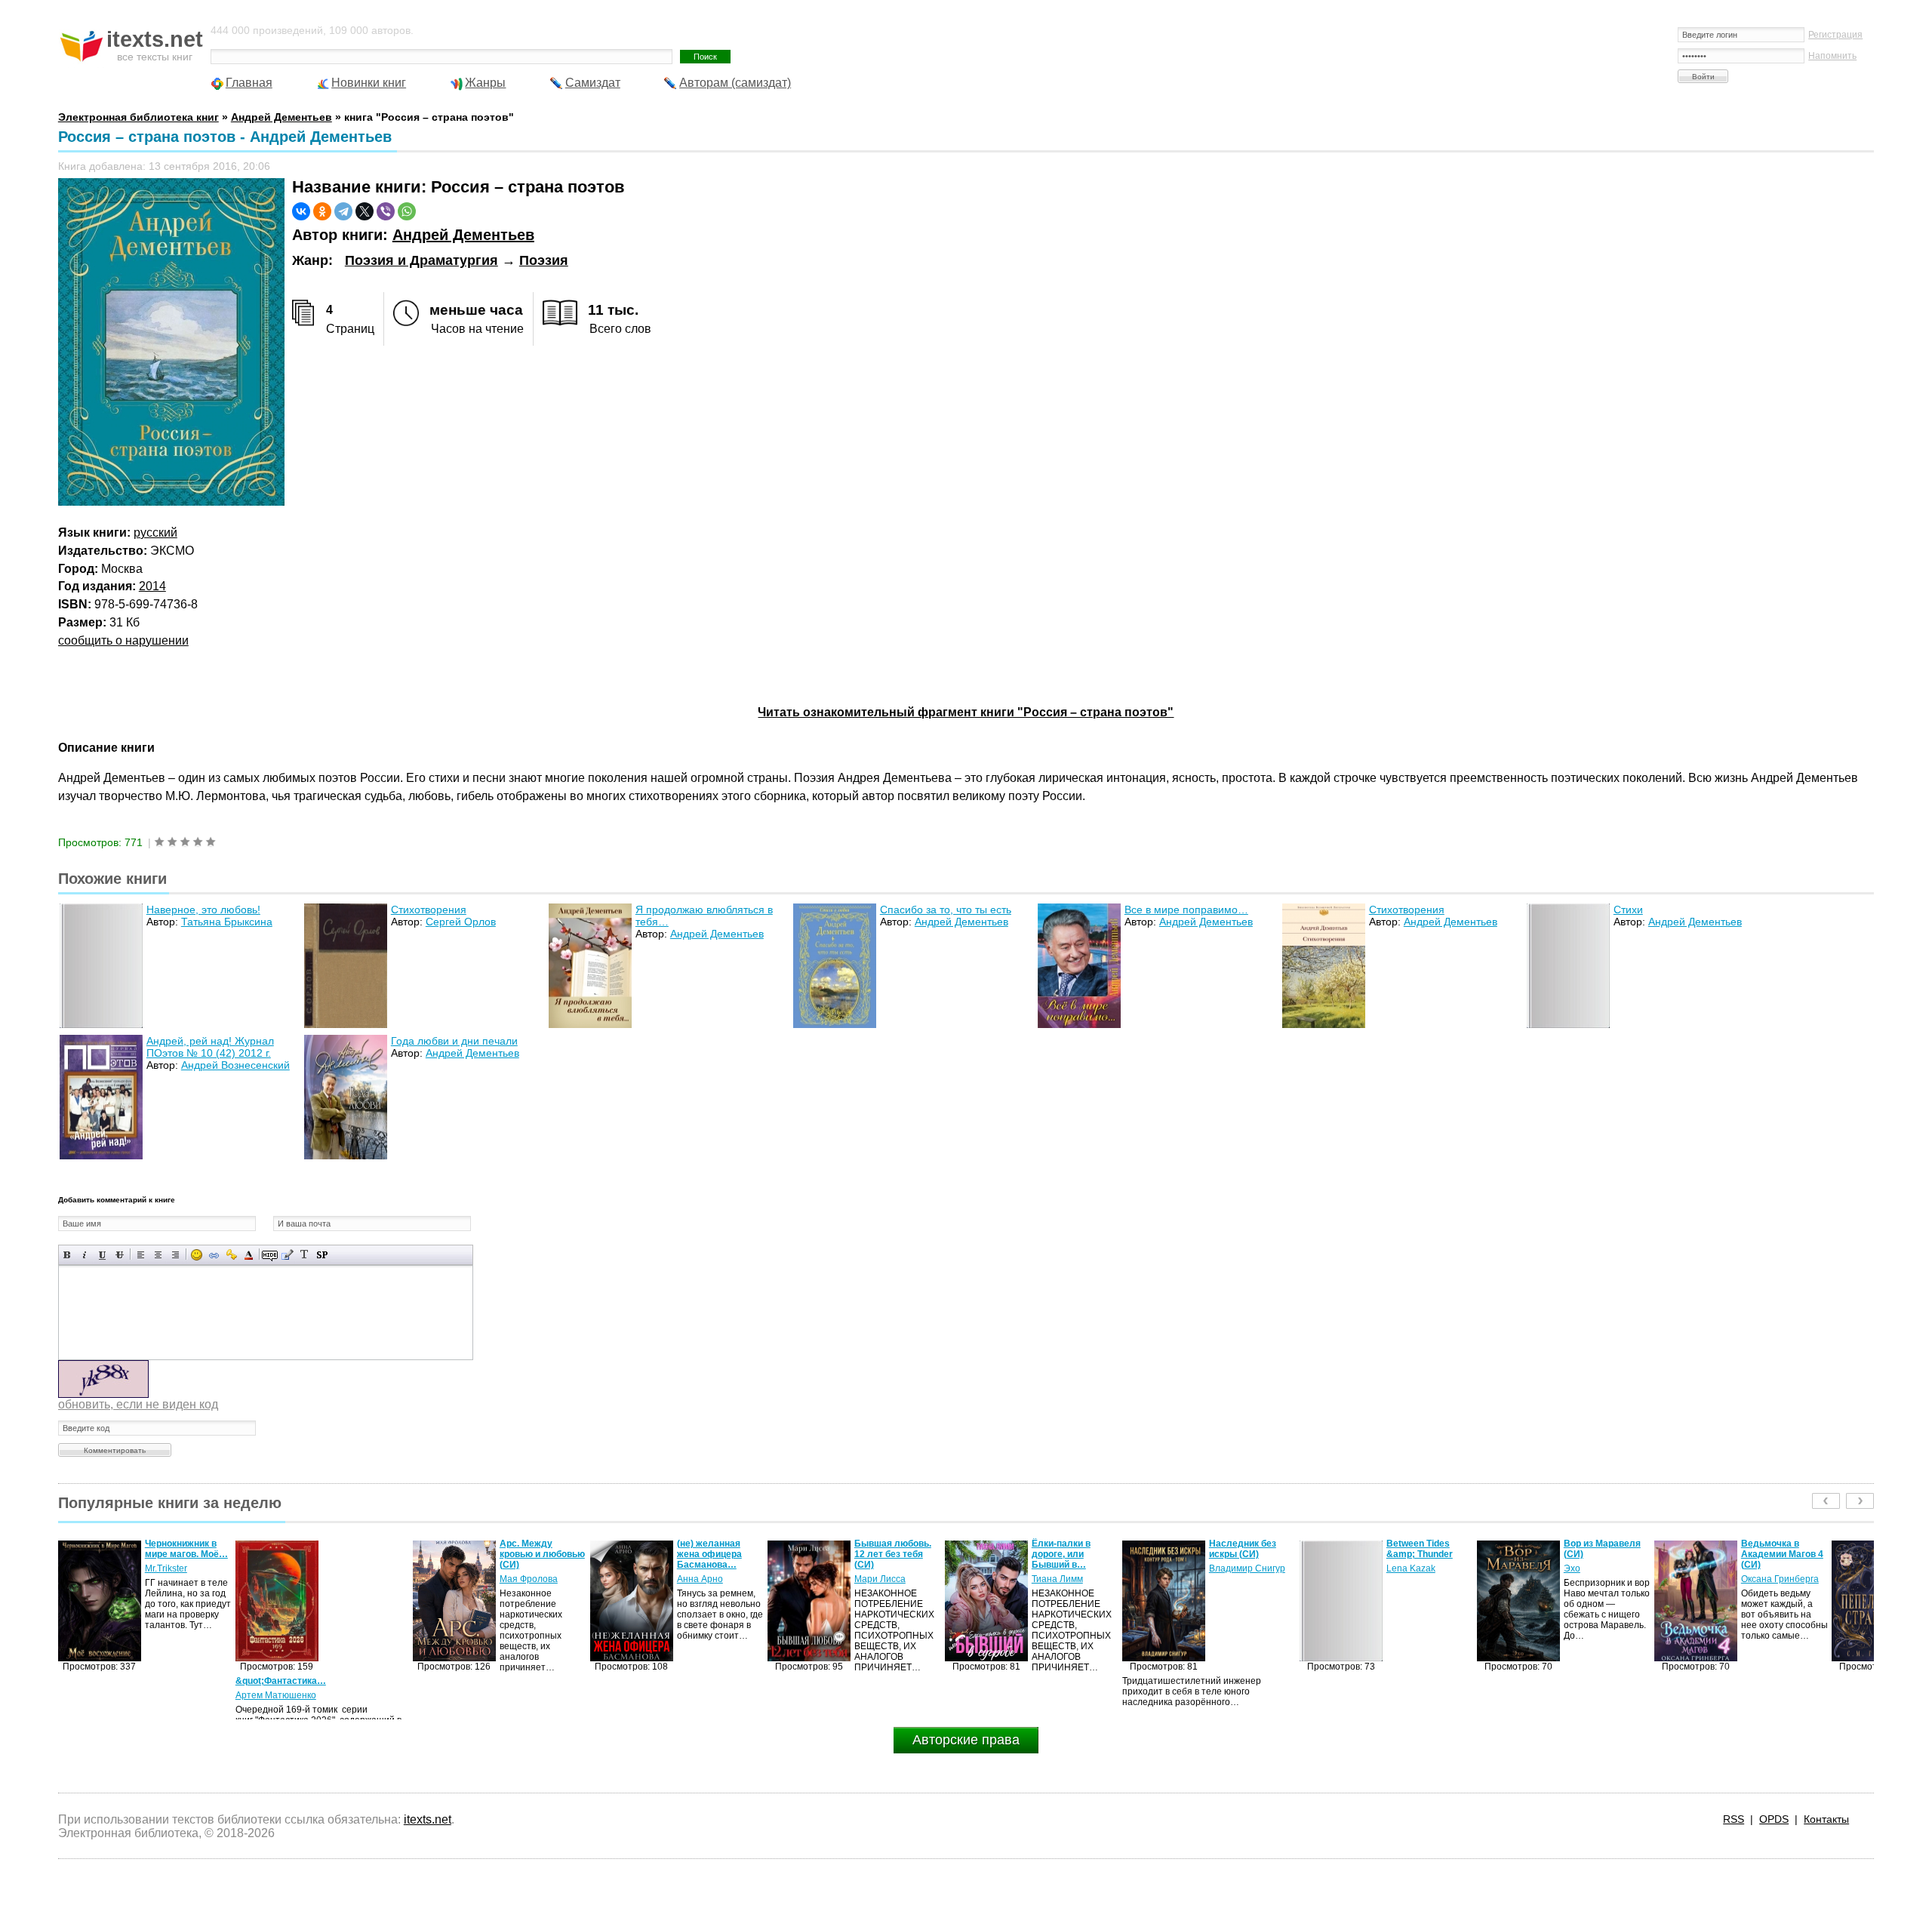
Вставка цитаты (287, 1255)
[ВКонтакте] (301, 211)
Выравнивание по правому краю (175, 1255)
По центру (158, 1255)
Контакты (1826, 1819)
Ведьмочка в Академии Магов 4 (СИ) (1605, 1554)
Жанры (485, 83)
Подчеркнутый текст (102, 1255)
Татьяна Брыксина (227, 922)
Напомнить (1832, 56)
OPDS (1774, 1819)
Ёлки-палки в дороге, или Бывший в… (884, 1554)
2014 (152, 586)
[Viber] (386, 211)
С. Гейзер (1762, 1568)
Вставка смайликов (197, 1255)
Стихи (1628, 910)
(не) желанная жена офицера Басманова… (532, 1554)
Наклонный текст (85, 1255)
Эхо (1395, 1568)
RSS (1734, 1819)
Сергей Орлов (461, 922)
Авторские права (966, 1740)
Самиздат (593, 83)
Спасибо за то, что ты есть (946, 910)
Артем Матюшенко (98, 1695)
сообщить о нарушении (123, 640)
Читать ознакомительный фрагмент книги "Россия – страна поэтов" (966, 712)
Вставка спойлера (322, 1255)
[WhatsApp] (407, 211)
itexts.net (428, 1819)
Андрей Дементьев (463, 235)
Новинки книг (369, 83)
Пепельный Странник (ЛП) (1773, 1549)
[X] (365, 211)
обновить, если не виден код (138, 1404)
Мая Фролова (351, 1579)
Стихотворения (429, 910)
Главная (249, 83)
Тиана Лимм (880, 1579)
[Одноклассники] (322, 211)
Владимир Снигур (1070, 1568)
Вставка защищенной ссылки (231, 1255)
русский (155, 533)
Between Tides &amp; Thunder (1242, 1549)
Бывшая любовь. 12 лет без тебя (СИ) (715, 1554)
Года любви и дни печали (454, 1041)
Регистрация (1835, 35)
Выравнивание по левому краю (141, 1255)
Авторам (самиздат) (735, 83)
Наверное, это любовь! (203, 910)
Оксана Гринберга (1603, 1579)
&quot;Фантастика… (103, 1681)
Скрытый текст (270, 1255)
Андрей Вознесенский (235, 1065)
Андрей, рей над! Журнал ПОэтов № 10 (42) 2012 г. (210, 1047)
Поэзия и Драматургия (421, 260)
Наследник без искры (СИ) (1065, 1549)
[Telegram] (343, 211)
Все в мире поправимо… (1186, 910)
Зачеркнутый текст (120, 1255)
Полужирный (68, 1255)
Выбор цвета (249, 1255)
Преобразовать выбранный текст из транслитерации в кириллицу (305, 1255)
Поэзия (544, 260)
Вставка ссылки (214, 1255)
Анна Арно (523, 1579)
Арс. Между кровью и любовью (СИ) (365, 1554)
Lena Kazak (1234, 1568)
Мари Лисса (703, 1579)
